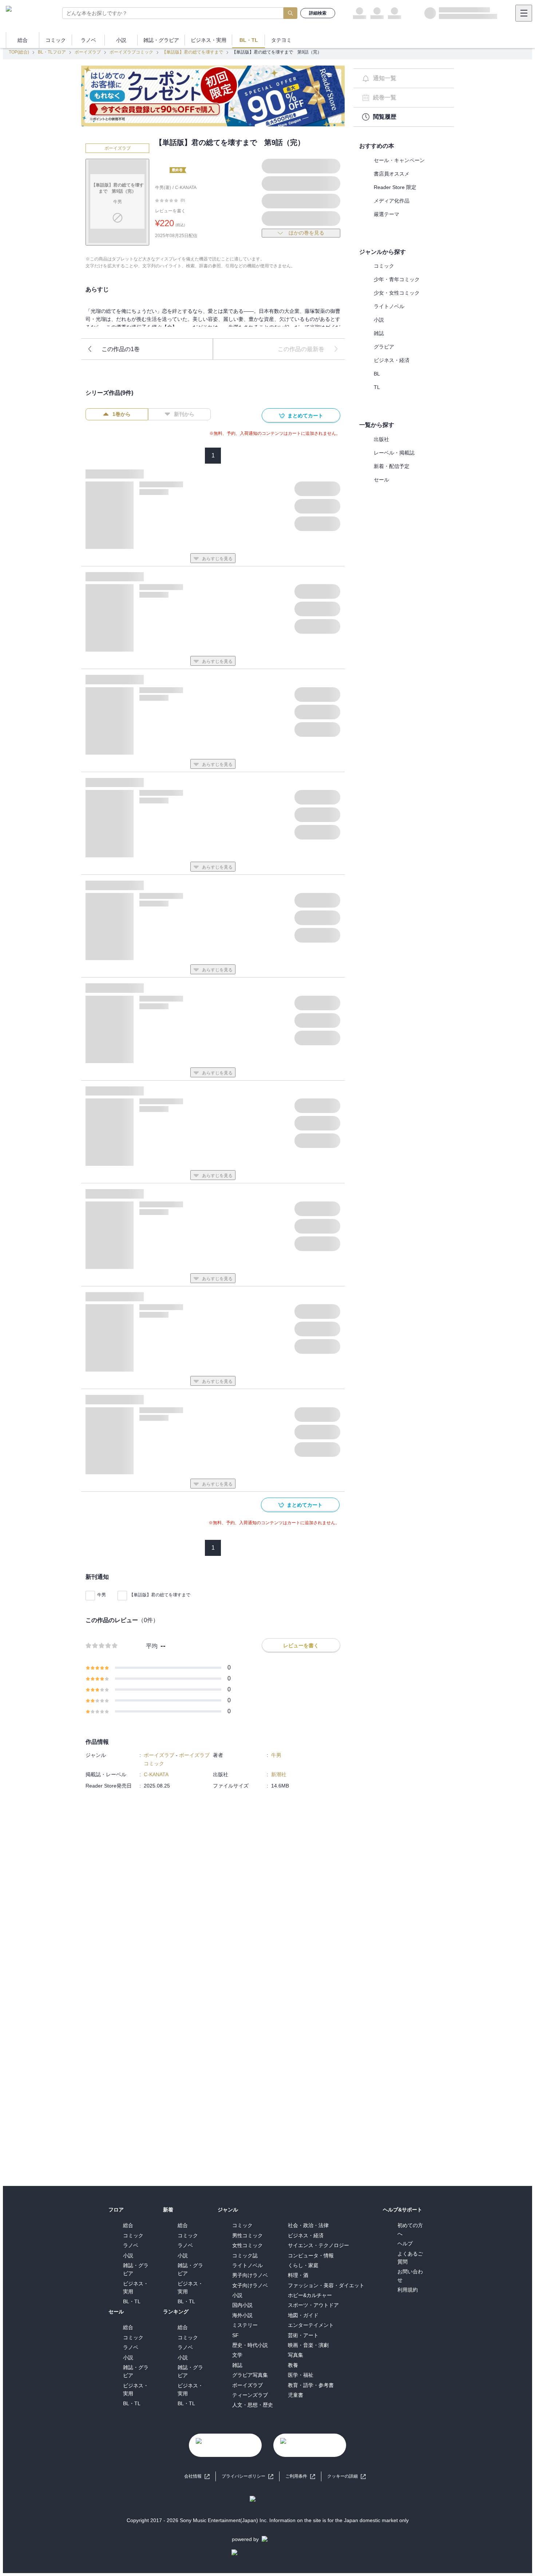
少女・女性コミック (397, 293)
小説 (379, 320)
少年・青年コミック (397, 279)
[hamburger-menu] (524, 13)
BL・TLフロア (52, 52)
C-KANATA (186, 188)
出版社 (381, 439)
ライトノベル (389, 306)
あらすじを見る (217, 559)
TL (377, 387)
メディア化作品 (392, 201)
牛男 (102, 1595)
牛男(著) (163, 188)
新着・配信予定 (392, 466)
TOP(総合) (19, 52)
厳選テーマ (387, 214)
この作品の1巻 (121, 349)
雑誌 (379, 333)
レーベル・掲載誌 (394, 453)
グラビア (384, 347)
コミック (384, 266)
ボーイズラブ (88, 52)
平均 (152, 1646)
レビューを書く (170, 211)
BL (377, 374)
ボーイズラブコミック (131, 52)
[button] (346, 2476)
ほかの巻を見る (306, 233)
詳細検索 (318, 13)
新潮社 (279, 1774)
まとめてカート (305, 416)
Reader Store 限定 (395, 187)
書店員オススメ (392, 174)
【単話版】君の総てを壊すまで (193, 52)
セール (381, 480)
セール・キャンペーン (399, 160)
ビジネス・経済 (392, 360)
